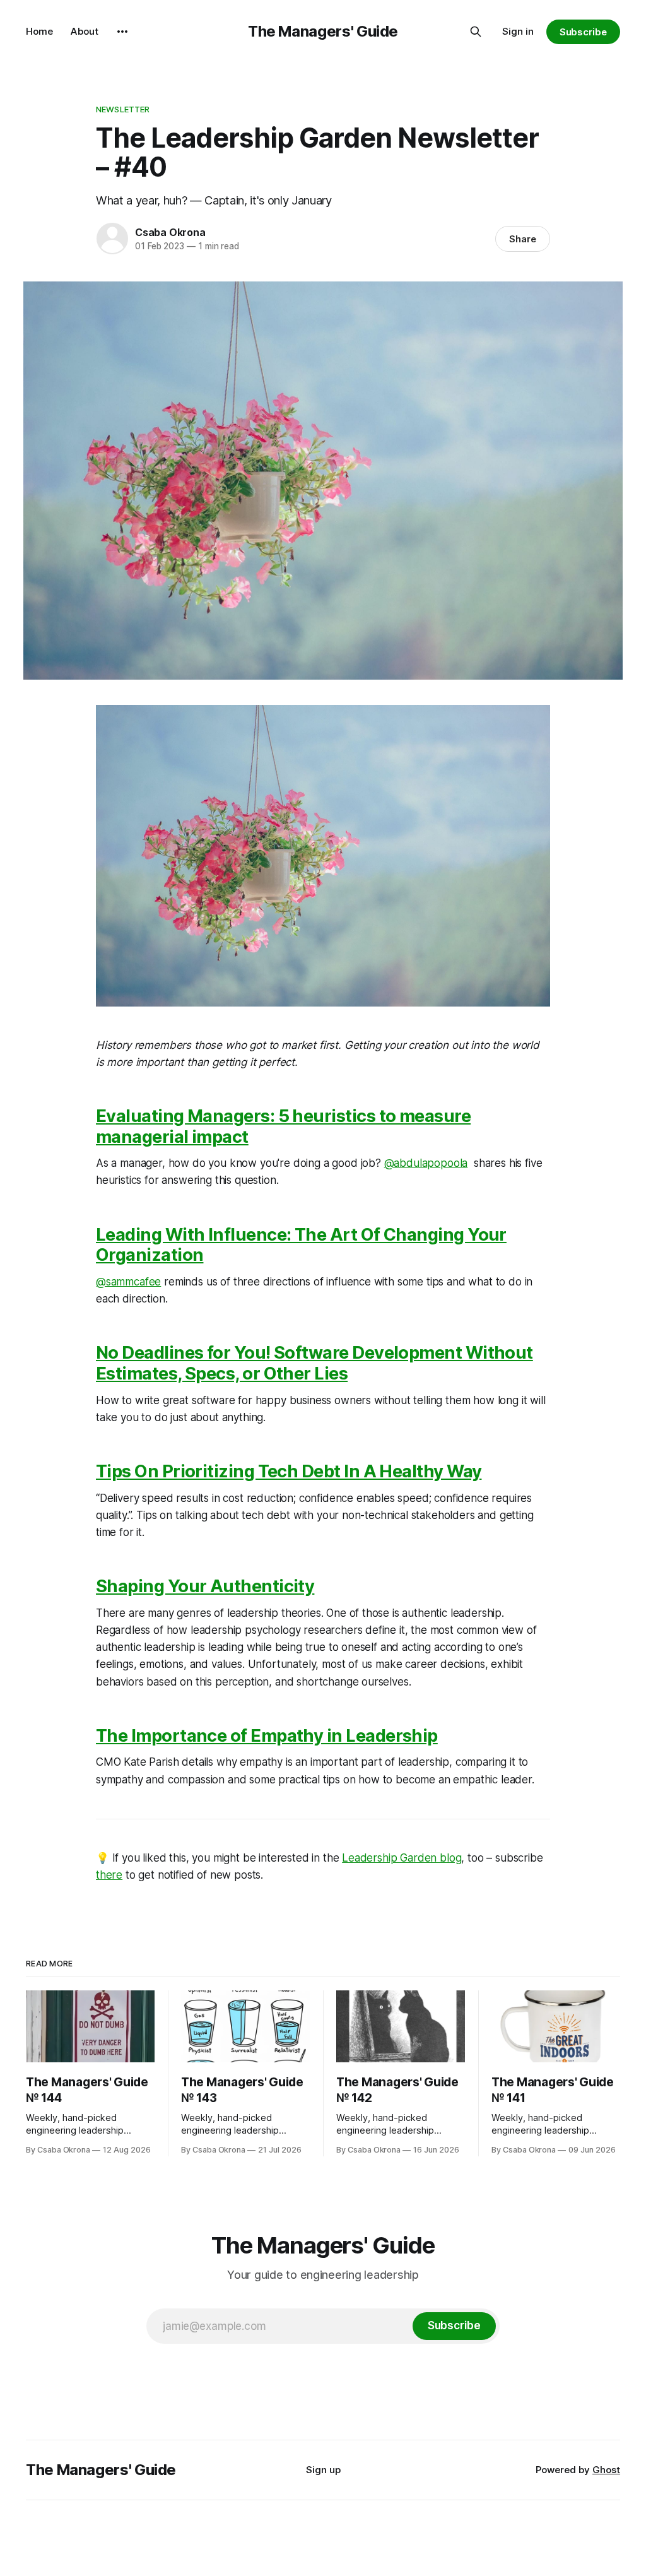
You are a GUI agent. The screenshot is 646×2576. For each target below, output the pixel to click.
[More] (122, 32)
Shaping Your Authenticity (205, 1586)
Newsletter (123, 109)
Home (39, 31)
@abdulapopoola (426, 1163)
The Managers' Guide (323, 31)
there (109, 1875)
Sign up (323, 2470)
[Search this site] (476, 32)
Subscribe (583, 32)
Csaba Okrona (170, 232)
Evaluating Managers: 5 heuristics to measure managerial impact (283, 1126)
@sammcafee (128, 1282)
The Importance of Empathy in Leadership (267, 1736)
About (85, 31)
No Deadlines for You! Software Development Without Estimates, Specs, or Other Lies (314, 1363)
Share (523, 239)
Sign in (518, 31)
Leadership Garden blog (402, 1858)
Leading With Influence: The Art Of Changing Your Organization (301, 1245)
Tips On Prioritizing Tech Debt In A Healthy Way (289, 1471)
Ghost (606, 2470)
